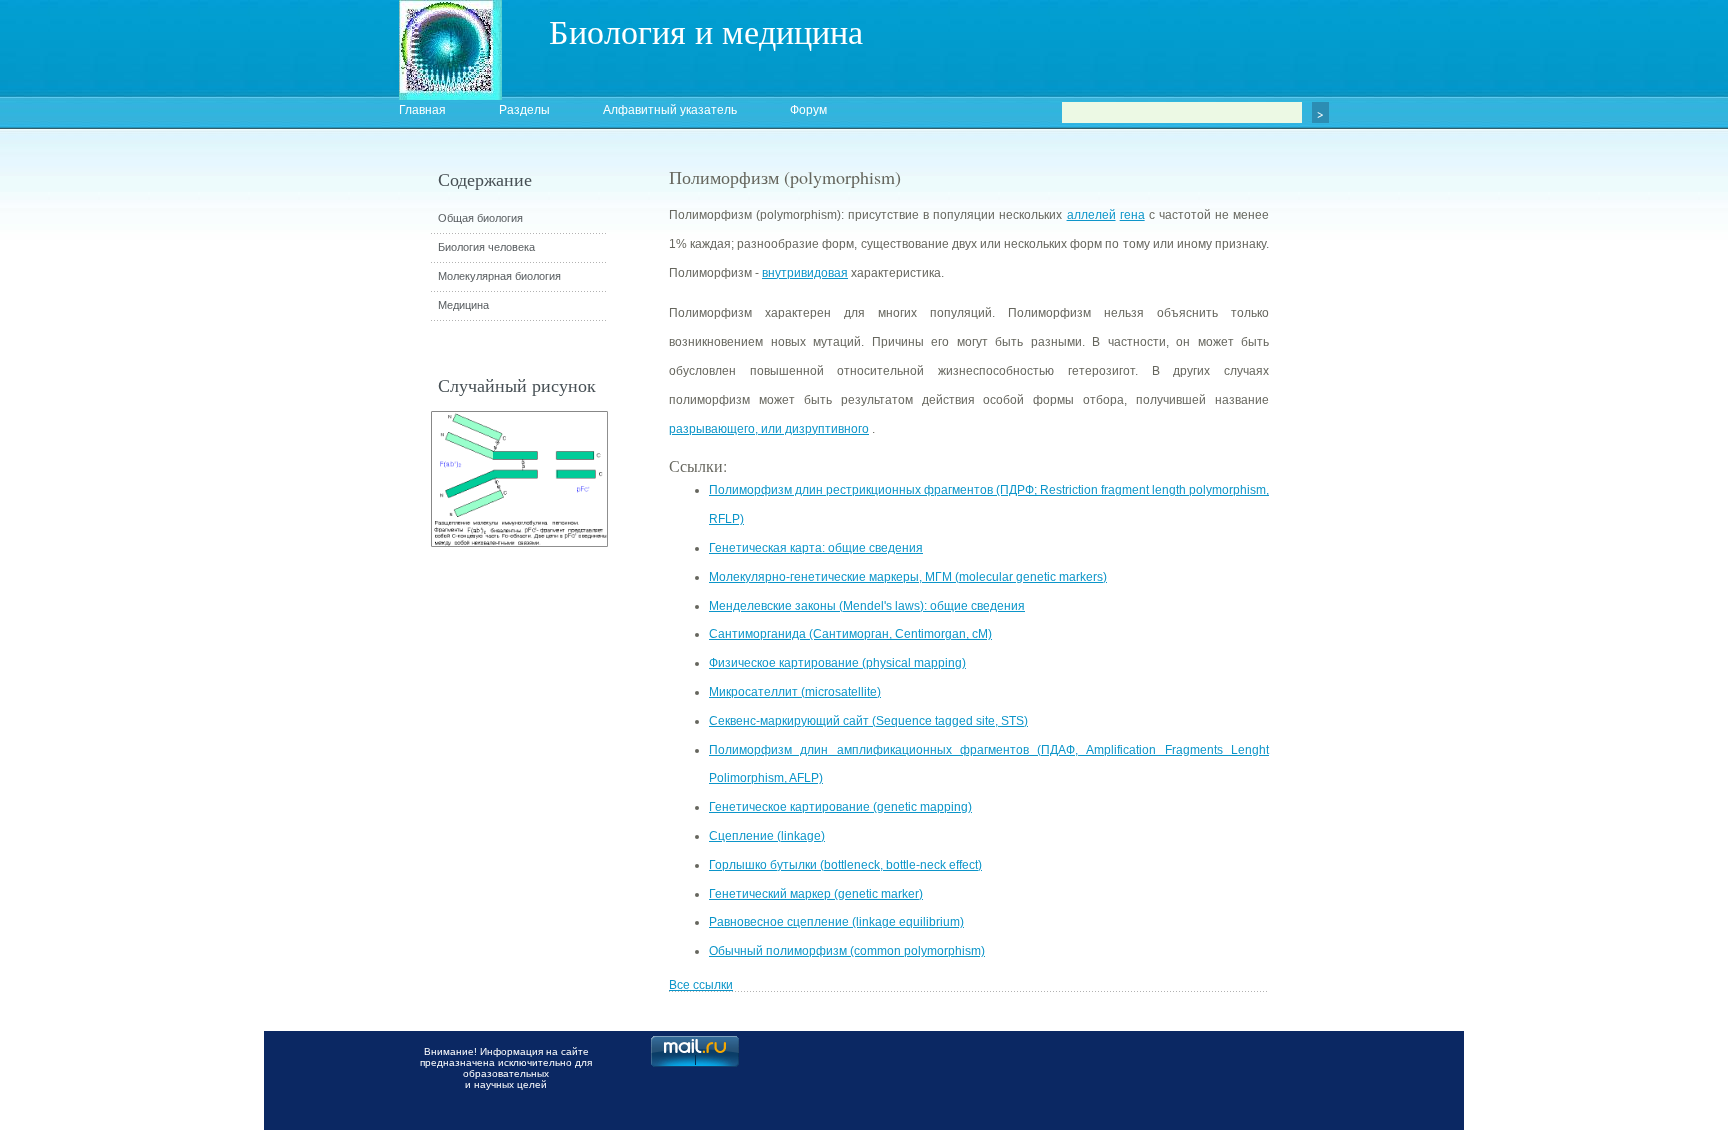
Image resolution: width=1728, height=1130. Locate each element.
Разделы (524, 110)
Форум (808, 110)
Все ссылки (701, 985)
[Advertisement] (1379, 525)
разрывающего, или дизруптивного (769, 429)
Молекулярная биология (499, 276)
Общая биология (480, 218)
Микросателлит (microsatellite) (795, 692)
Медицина (463, 305)
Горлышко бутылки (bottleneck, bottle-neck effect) (845, 865)
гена (1132, 215)
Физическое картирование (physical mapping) (837, 663)
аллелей (1091, 215)
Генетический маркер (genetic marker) (816, 894)
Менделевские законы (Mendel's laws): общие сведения (867, 606)
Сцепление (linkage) (767, 836)
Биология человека (486, 247)
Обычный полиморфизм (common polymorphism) (847, 951)
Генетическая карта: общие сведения (816, 548)
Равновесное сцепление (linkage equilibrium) (836, 922)
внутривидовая (805, 273)
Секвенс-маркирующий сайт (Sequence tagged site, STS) (868, 721)
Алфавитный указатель (670, 110)
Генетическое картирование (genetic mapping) (840, 807)
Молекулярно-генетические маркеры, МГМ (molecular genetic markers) (908, 577)
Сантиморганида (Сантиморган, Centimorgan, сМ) (850, 634)
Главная (422, 110)
